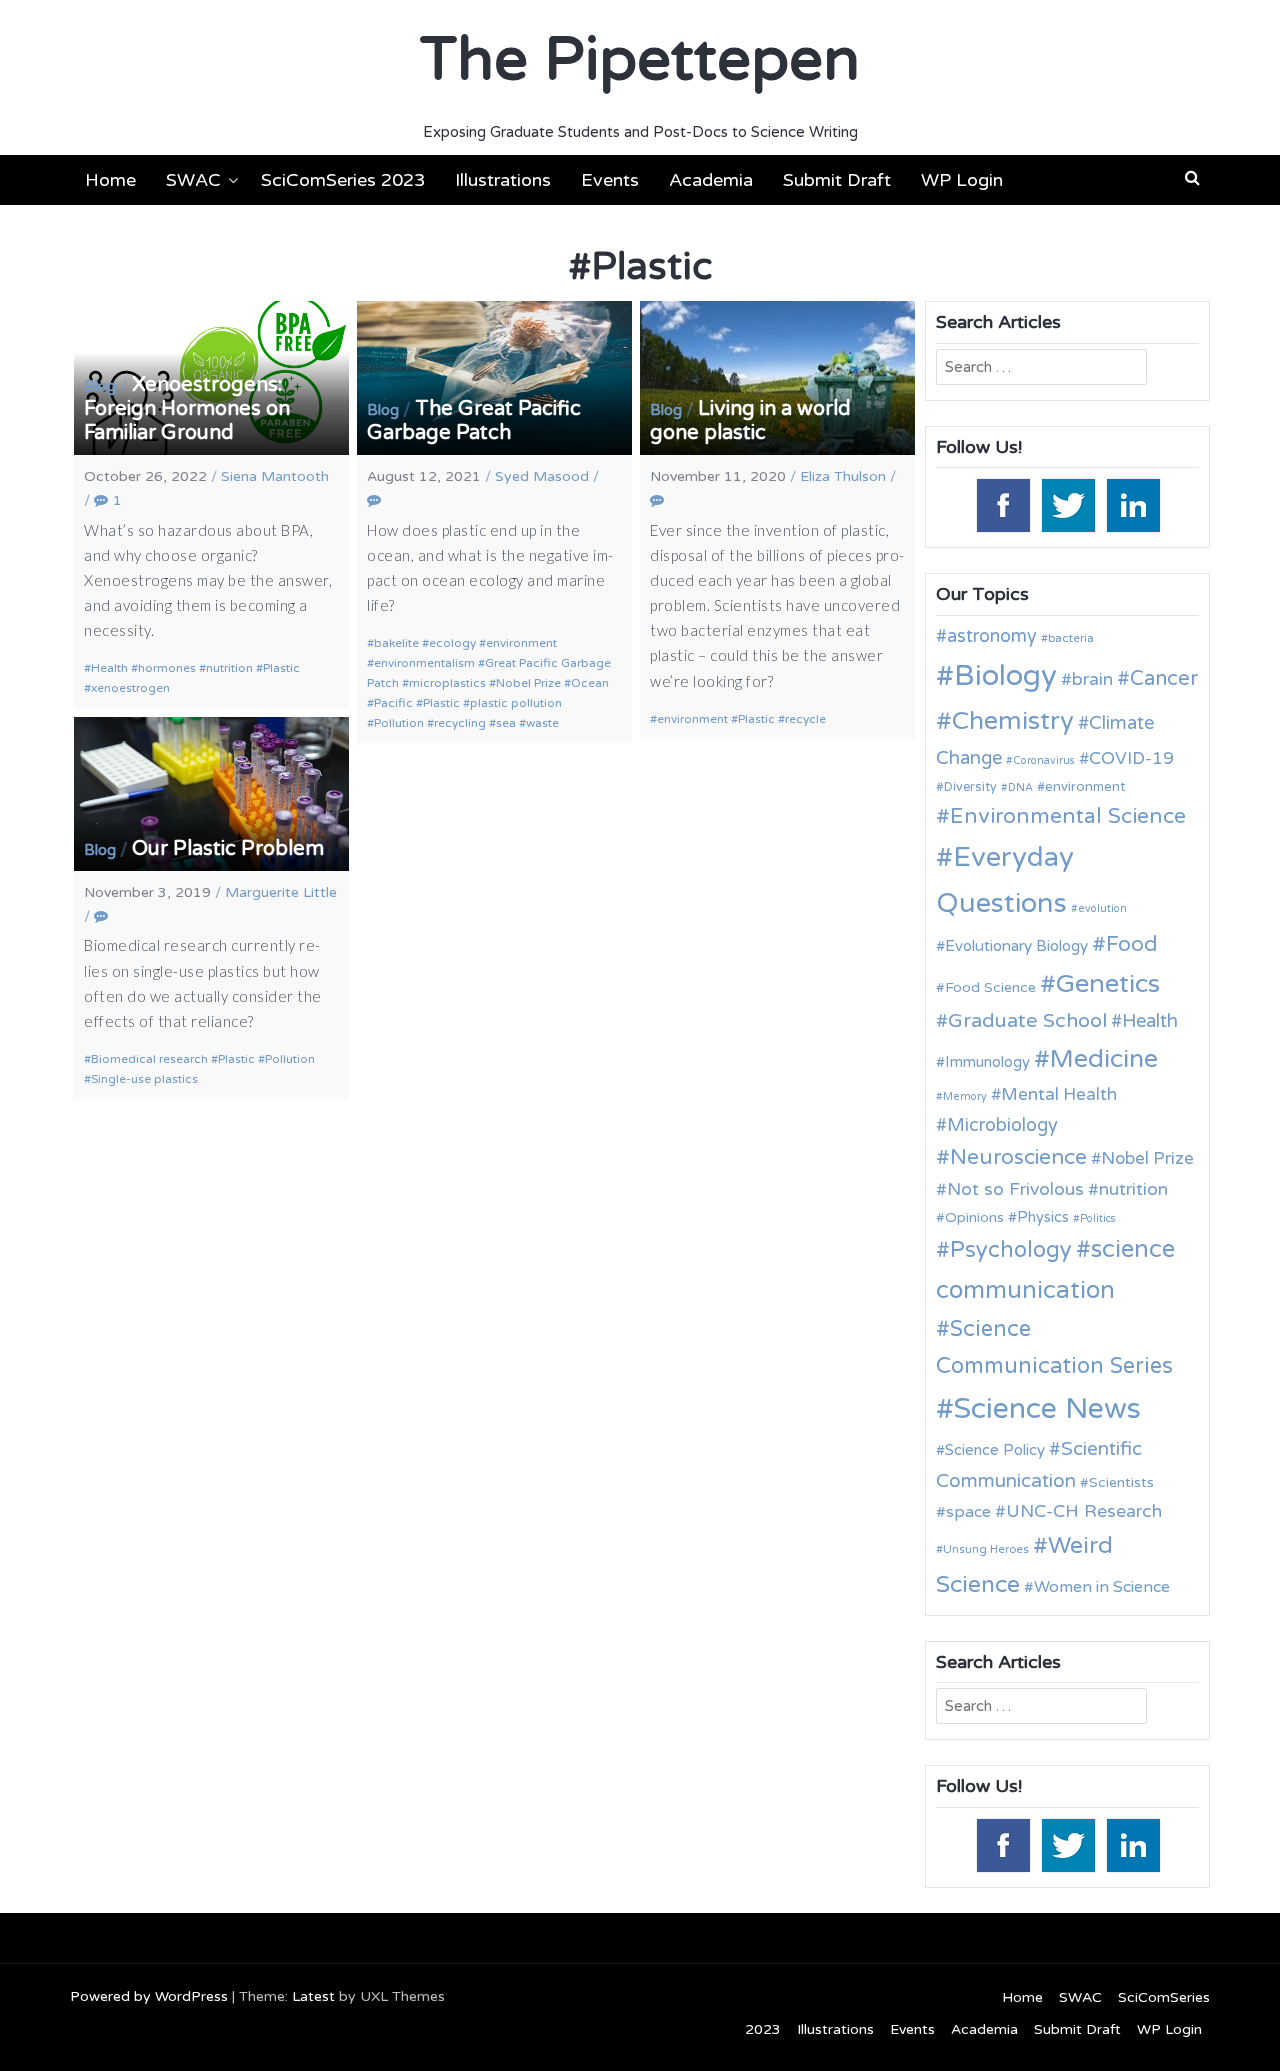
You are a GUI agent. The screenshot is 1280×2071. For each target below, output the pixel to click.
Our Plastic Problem (228, 849)
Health (109, 668)
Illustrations (503, 180)
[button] (1192, 178)
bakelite (396, 643)
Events (610, 180)
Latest (313, 1996)
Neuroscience (1018, 1157)
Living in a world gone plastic (750, 421)
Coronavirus (1044, 760)
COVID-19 (1131, 758)
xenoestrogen (130, 688)
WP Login (962, 180)
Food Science (990, 987)
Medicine (1104, 1059)
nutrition (229, 668)
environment (521, 643)
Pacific (393, 703)
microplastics (447, 683)
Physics (1043, 1217)
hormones (167, 668)
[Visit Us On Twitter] (1067, 504)
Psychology (1011, 1250)
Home (110, 180)
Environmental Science (1068, 816)
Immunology (987, 1062)
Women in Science (1102, 1587)
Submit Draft (837, 180)
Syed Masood (542, 476)
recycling (460, 723)
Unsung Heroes (986, 1549)
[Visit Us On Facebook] (1002, 504)
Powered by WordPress (149, 1996)
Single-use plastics (144, 1079)
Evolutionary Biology (1016, 946)
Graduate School (1027, 1021)
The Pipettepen (640, 60)
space (968, 1512)
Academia (711, 180)
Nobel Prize (528, 683)
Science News (1047, 1408)
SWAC (193, 180)
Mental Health (1059, 1094)
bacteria (1071, 638)
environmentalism (424, 663)
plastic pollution (516, 703)
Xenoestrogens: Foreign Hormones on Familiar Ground (187, 409)
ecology (452, 643)
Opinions (974, 1217)
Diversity (970, 787)
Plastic (281, 668)
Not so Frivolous (1015, 1189)
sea (506, 723)
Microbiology (1002, 1125)
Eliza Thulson (843, 476)
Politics (1098, 1218)
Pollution (399, 723)
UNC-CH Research (1084, 1511)
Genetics (1108, 983)
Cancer (1164, 679)
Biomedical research (149, 1059)
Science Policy (995, 1450)
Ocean (590, 683)
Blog (100, 386)
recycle (805, 719)
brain (1092, 679)
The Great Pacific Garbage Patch (474, 421)
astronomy (992, 636)
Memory (965, 1096)
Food (1132, 944)
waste (542, 723)
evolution (1102, 908)
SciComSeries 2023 (343, 180)
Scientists (1121, 1482)
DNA (1020, 787)
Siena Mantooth (275, 476)
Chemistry (1013, 721)
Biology (1005, 675)
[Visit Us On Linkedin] (1132, 504)
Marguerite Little (281, 892)
